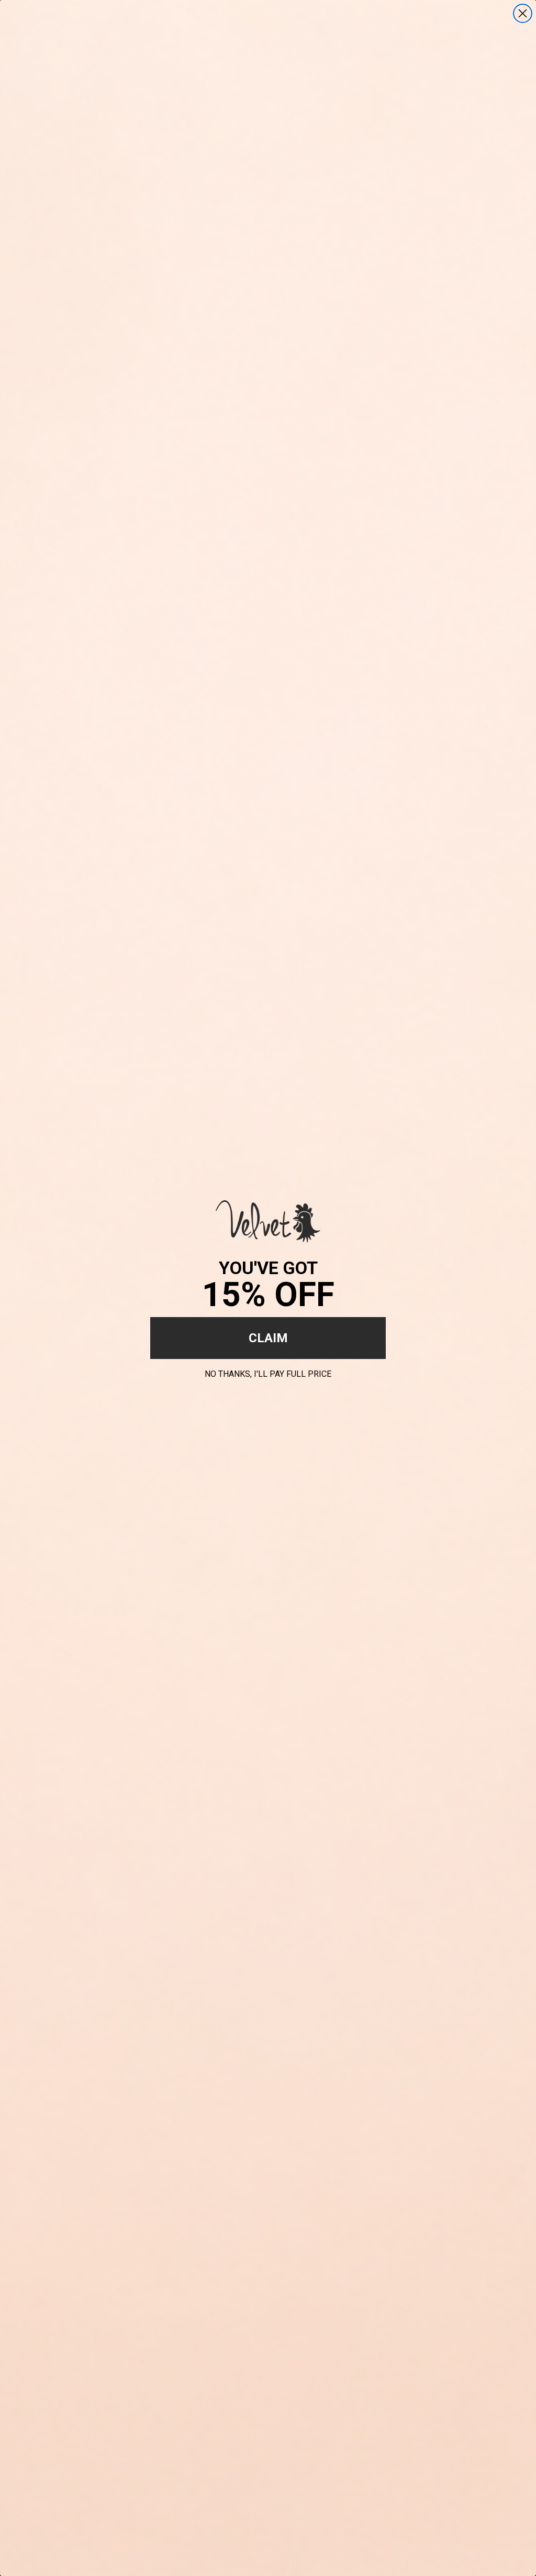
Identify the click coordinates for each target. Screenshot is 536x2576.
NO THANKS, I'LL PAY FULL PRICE (268, 1372)
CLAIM (268, 1338)
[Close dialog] (523, 13)
